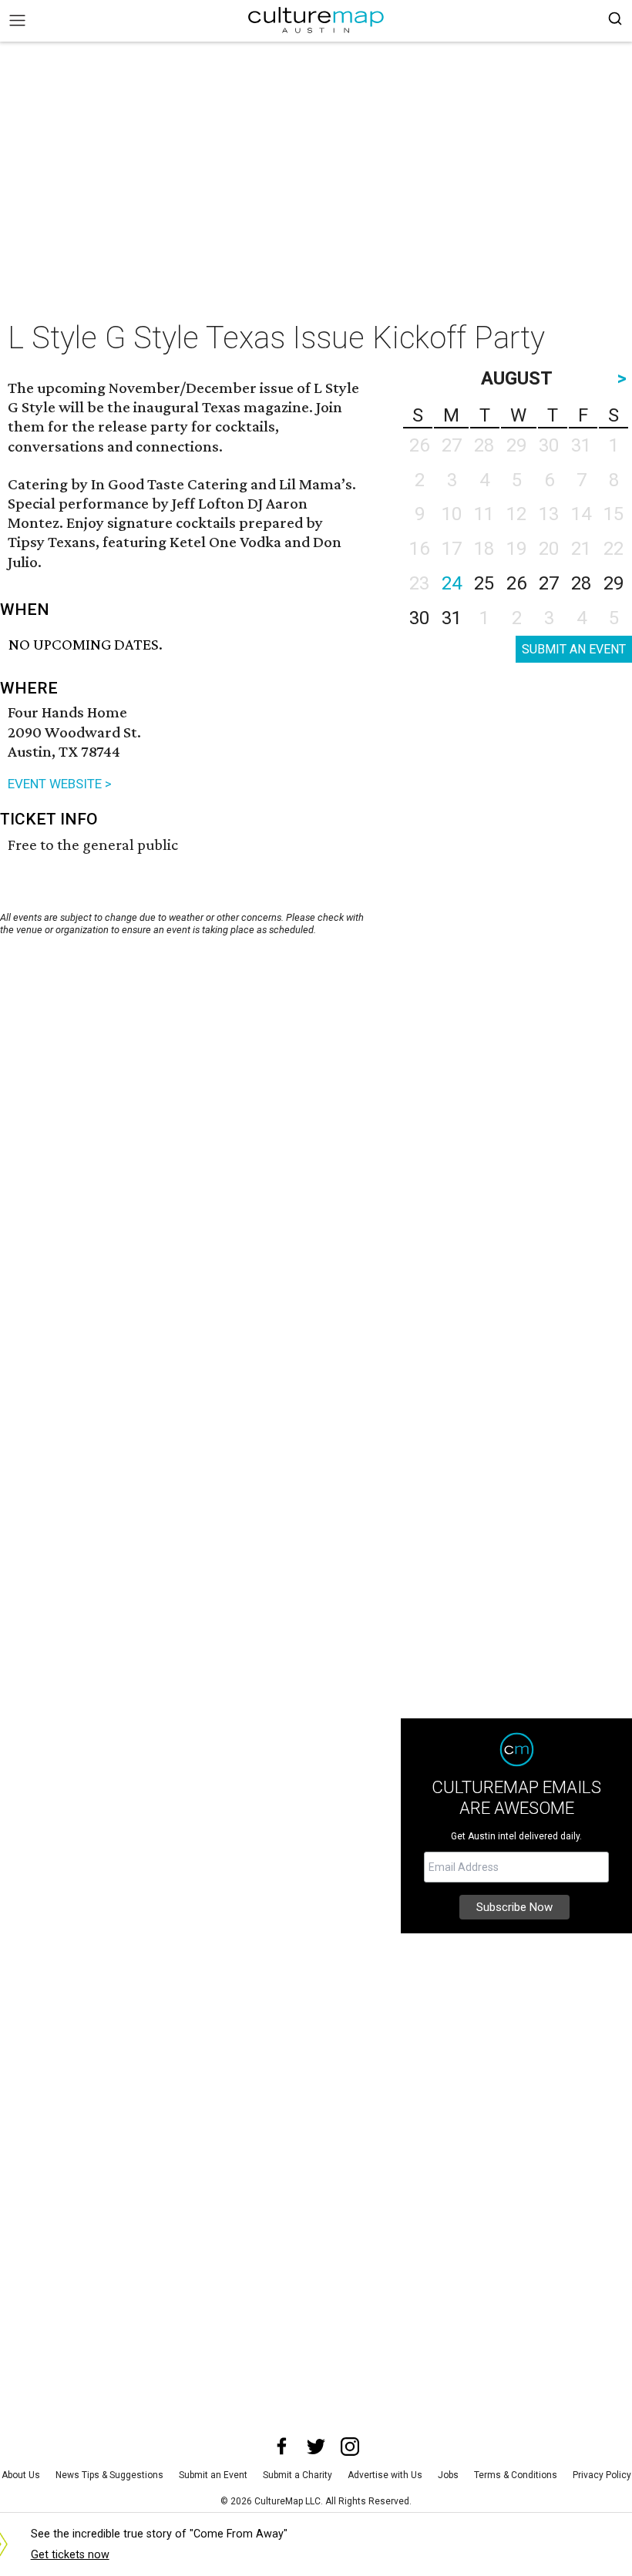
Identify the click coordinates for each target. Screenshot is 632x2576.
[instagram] (350, 2447)
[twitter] (316, 2447)
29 (614, 583)
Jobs (448, 2475)
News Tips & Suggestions (109, 2475)
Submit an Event (213, 2475)
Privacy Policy (602, 2475)
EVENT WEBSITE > (60, 784)
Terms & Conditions (516, 2475)
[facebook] (282, 2447)
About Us (21, 2475)
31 (452, 618)
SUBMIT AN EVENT (574, 649)
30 (419, 618)
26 (516, 583)
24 (452, 583)
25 (484, 583)
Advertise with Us (385, 2475)
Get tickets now (70, 2555)
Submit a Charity (298, 2475)
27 (549, 583)
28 (581, 583)
